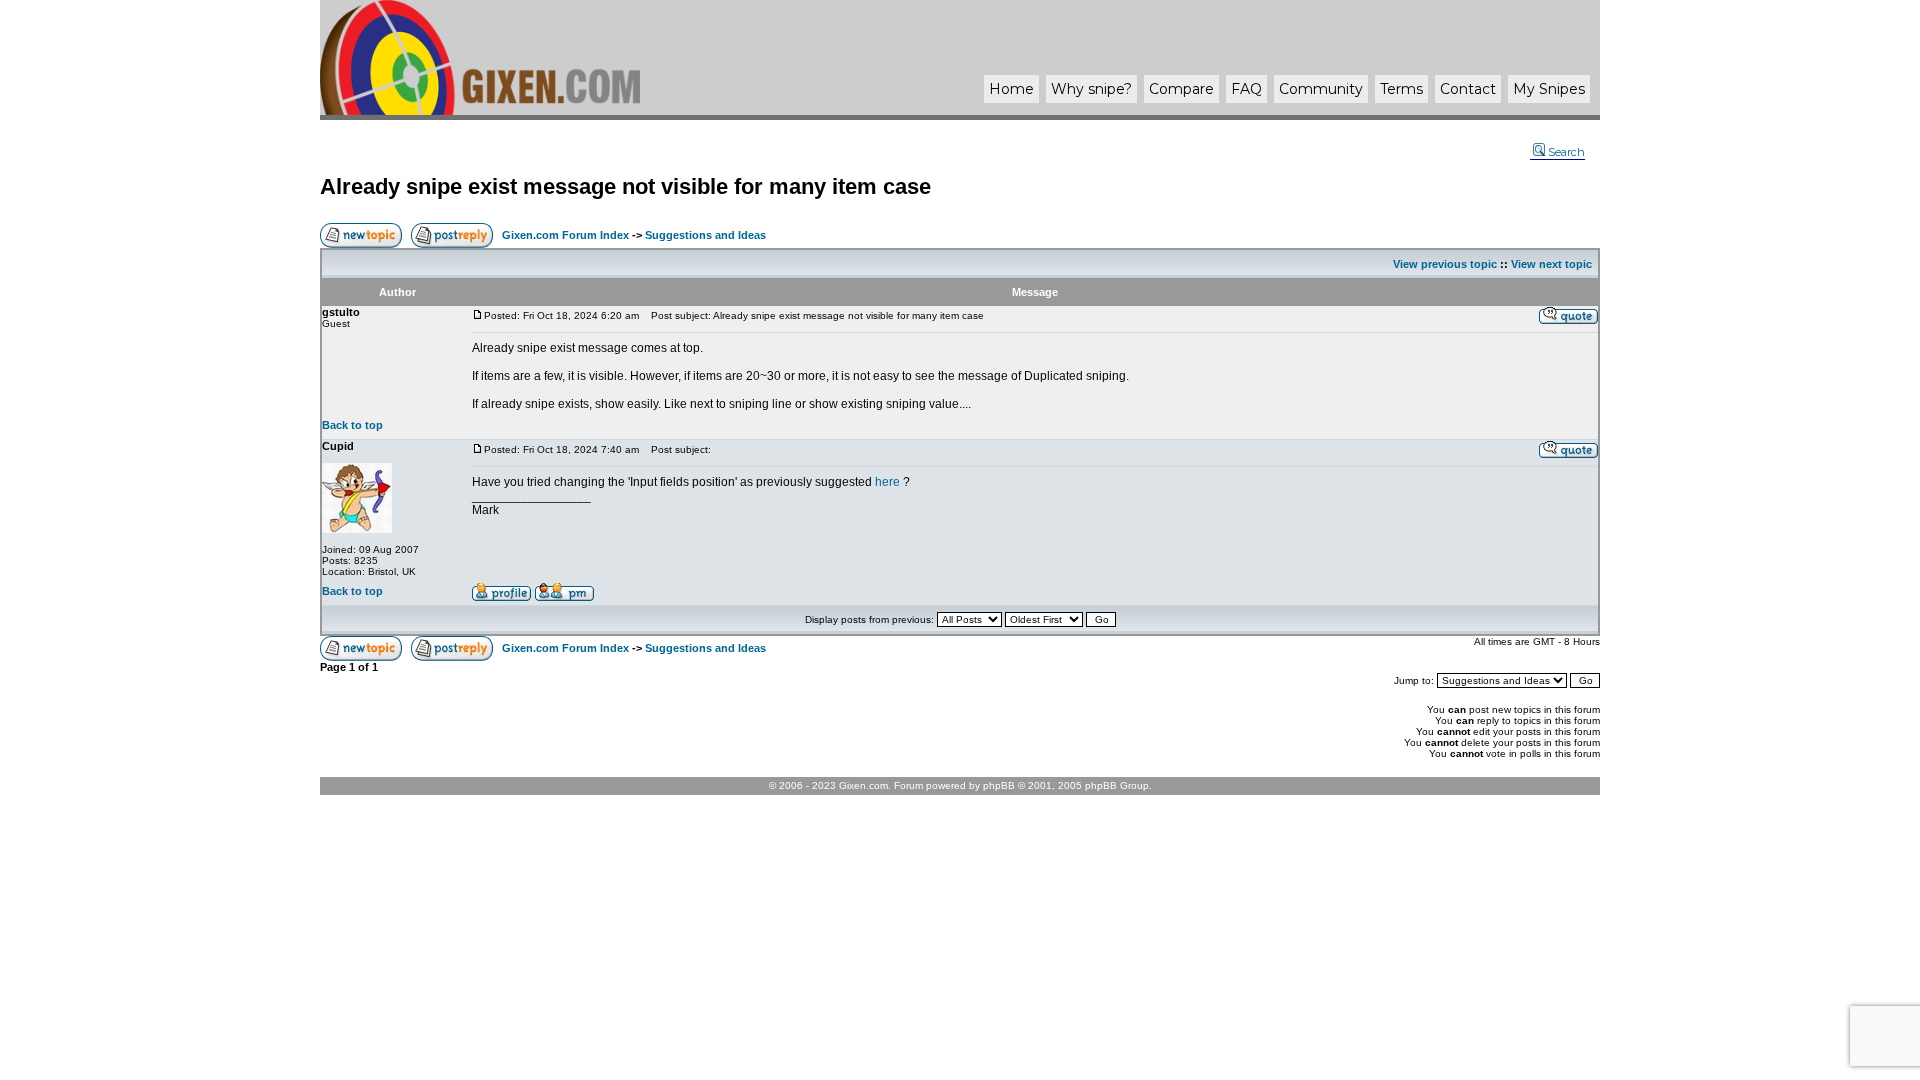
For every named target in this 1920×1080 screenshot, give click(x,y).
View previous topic (1445, 264)
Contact (1468, 89)
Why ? (1091, 89)
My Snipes (1549, 89)
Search (1566, 152)
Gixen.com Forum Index (565, 235)
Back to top (352, 425)
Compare (1181, 89)
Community (1321, 89)
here (887, 482)
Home (1011, 89)
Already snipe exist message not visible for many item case (625, 186)
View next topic (1551, 264)
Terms (1401, 89)
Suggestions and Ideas (705, 235)
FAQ (1246, 89)
